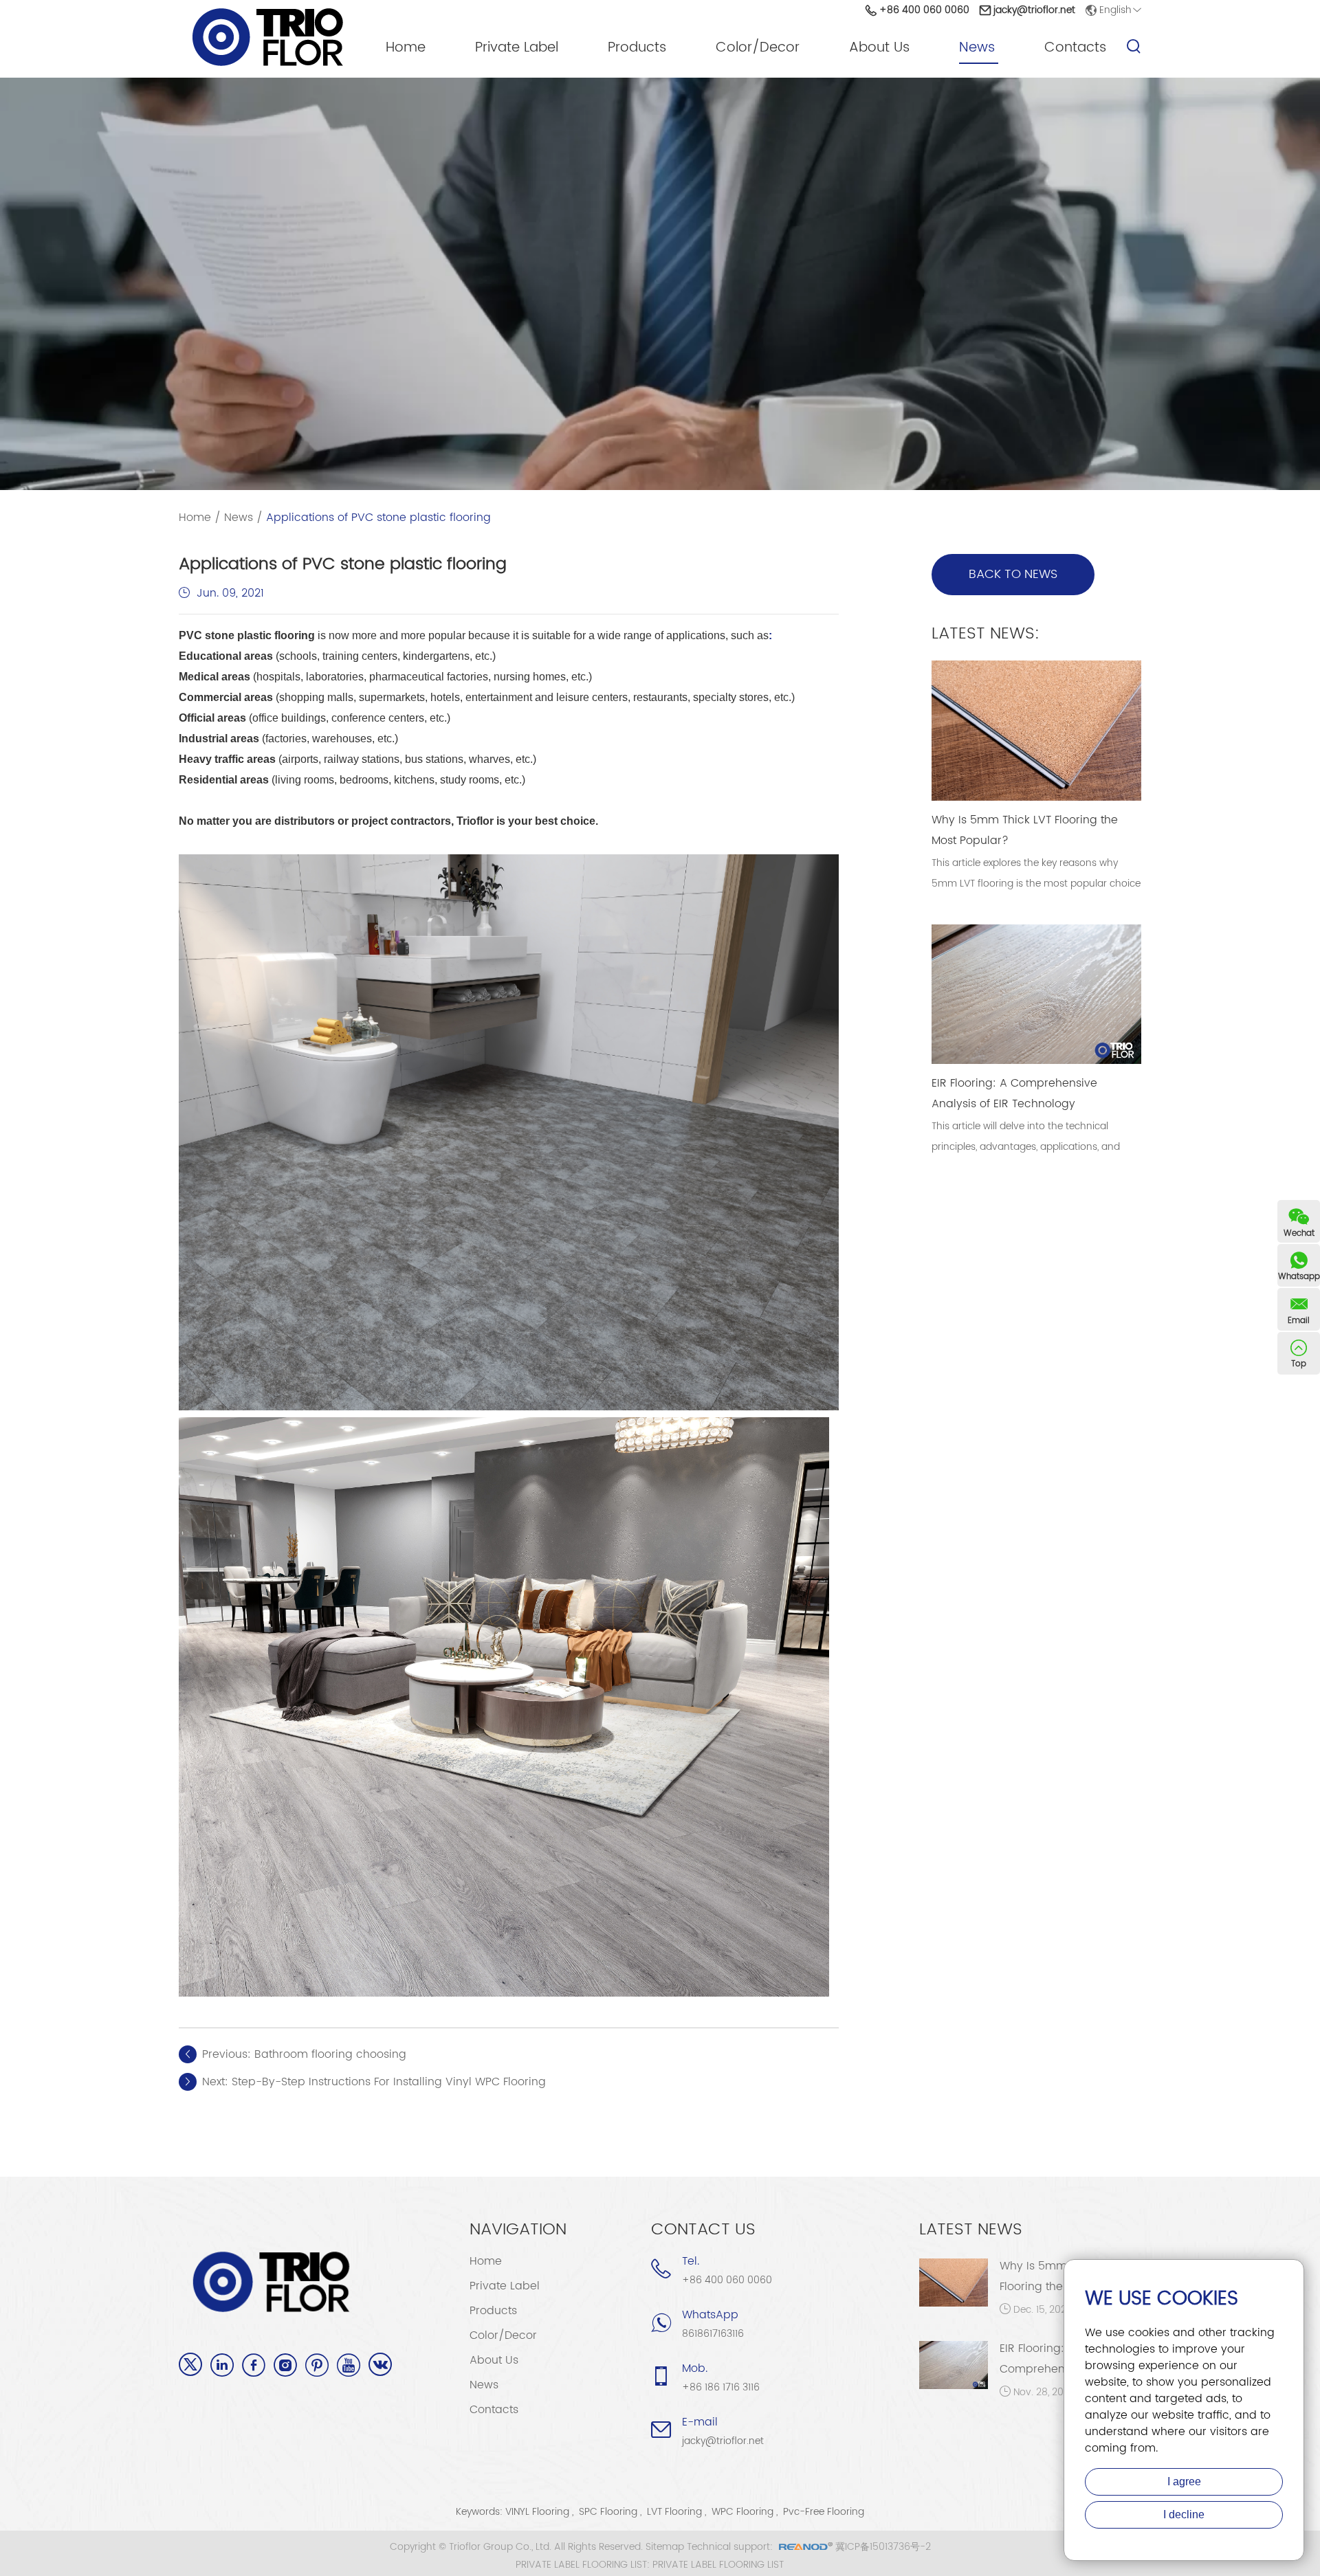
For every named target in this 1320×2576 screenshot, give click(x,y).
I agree (1184, 2481)
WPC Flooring (742, 2512)
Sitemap (665, 2547)
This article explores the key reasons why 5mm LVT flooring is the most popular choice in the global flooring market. (1036, 884)
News (977, 48)
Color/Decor (758, 48)
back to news (1013, 574)
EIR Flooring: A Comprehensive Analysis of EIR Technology (1014, 1093)
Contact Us (703, 2230)
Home (406, 48)
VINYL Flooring (537, 2512)
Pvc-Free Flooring (824, 2512)
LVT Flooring (674, 2512)
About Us (879, 48)
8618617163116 (713, 2334)
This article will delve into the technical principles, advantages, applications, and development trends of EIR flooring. (1026, 1147)
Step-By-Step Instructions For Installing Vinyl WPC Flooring (389, 2082)
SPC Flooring (608, 2512)
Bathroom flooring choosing (330, 2054)
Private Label (517, 48)
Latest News (971, 2230)
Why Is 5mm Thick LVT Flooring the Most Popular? (1025, 830)
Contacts (1075, 48)
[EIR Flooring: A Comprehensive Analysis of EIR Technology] (954, 2365)
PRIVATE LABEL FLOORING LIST (718, 2565)
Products (637, 48)
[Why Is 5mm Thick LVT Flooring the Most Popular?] (954, 2283)
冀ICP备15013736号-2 (883, 2547)
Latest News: (986, 634)
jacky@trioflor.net (1034, 10)
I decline (1184, 2514)
